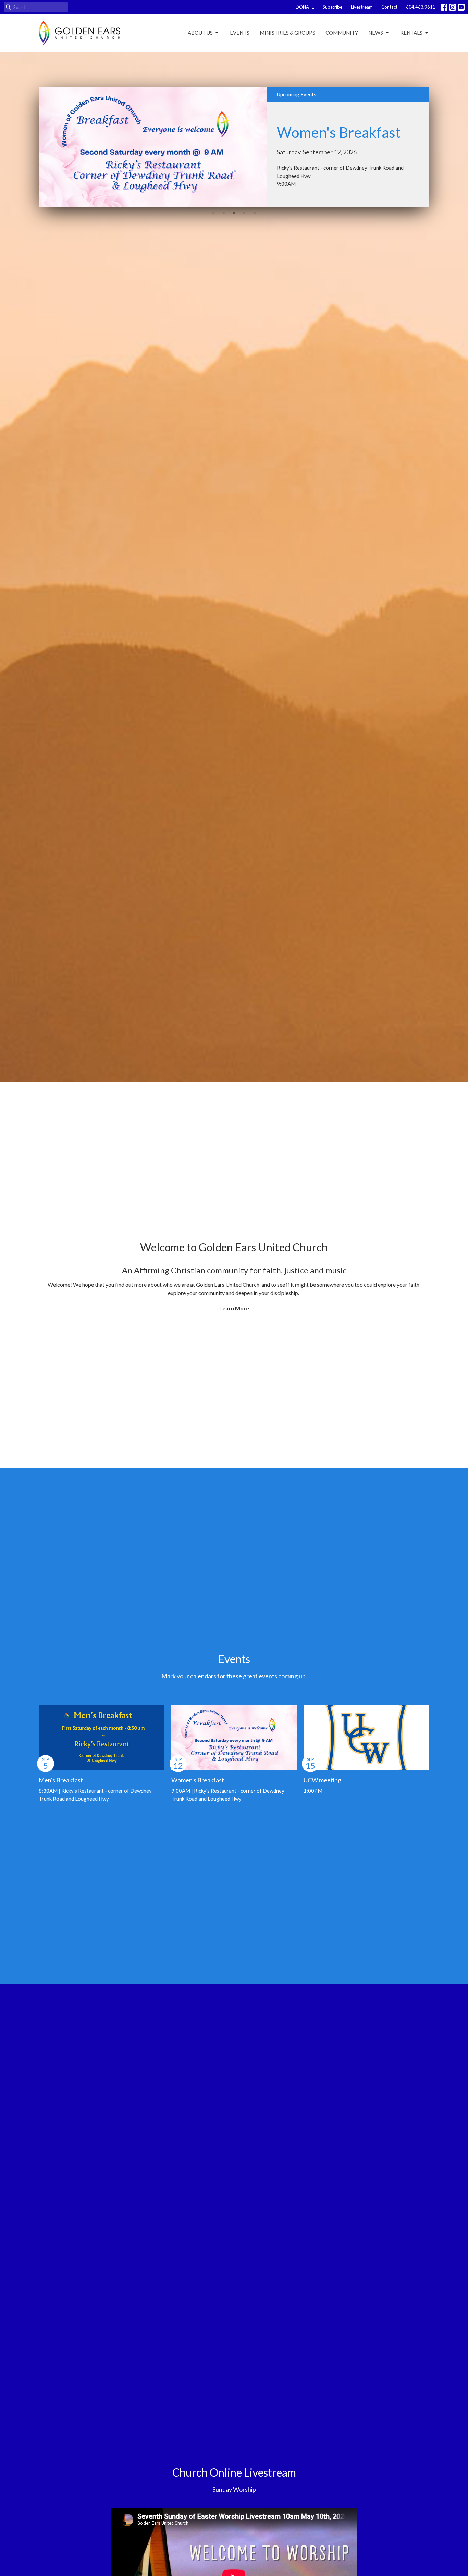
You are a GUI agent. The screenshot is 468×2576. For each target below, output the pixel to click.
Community (342, 33)
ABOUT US (200, 33)
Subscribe (332, 7)
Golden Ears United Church (263, 1247)
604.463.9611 (421, 7)
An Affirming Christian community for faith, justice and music (234, 1270)
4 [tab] (244, 213)
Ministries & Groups (287, 33)
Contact (389, 7)
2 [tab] (224, 213)
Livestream (362, 7)
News (376, 33)
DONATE (305, 7)
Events (240, 33)
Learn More (234, 1308)
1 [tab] (213, 213)
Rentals (411, 33)
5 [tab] (255, 213)
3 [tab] (234, 213)
